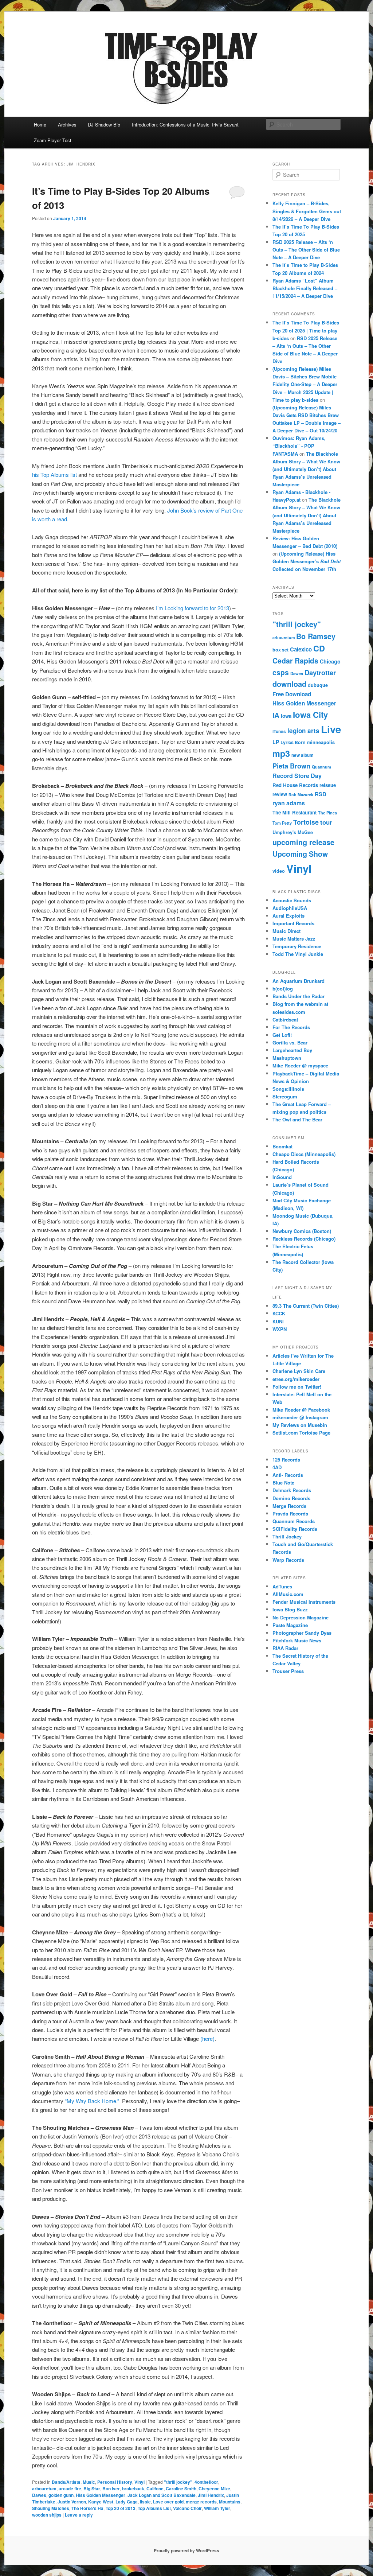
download (289, 684)
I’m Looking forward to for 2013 (193, 608)
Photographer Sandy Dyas (302, 1633)
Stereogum (285, 1096)
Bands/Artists (66, 2482)
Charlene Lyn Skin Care (299, 1371)
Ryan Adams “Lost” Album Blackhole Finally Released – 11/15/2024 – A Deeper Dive (305, 288)
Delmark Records (292, 1490)
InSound (282, 1177)
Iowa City (310, 715)
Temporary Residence (297, 946)
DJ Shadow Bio (104, 124)
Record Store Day (297, 776)
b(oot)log (283, 989)
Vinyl (140, 2482)
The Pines (327, 813)
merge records (201, 2502)
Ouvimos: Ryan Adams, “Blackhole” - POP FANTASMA (299, 446)
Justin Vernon (72, 2502)
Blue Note (283, 1482)
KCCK (279, 1313)
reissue (328, 785)
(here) (207, 2038)
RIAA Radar (285, 1648)
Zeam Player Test (53, 140)
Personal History (115, 2482)
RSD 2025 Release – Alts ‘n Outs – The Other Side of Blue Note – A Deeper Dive (306, 250)
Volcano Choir (187, 2508)
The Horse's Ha (87, 2508)
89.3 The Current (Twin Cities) (306, 1306)
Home (40, 124)
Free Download (292, 694)
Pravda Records (290, 1513)
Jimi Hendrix (211, 2495)
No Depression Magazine (301, 1617)
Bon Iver (111, 2489)
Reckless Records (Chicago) (304, 1239)
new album (303, 755)
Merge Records (289, 1506)
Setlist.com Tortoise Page (301, 1433)
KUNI (278, 1321)
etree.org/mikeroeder (296, 1379)
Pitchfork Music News (297, 1640)
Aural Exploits (288, 916)
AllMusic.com (288, 1594)
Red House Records (295, 785)
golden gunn (61, 2495)
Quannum (321, 767)
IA (276, 715)
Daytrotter (320, 672)
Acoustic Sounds (292, 900)
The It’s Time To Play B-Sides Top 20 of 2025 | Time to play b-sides (306, 330)
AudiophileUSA (290, 908)
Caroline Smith (181, 2489)
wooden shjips (47, 2515)
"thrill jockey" (178, 2482)
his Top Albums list (54, 474)
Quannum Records (294, 1521)
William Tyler (217, 2508)
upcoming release (303, 842)
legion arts (303, 731)
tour (326, 822)
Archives (67, 124)
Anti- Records (288, 1475)
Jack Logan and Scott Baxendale (162, 2495)
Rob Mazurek (301, 795)
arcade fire (70, 2489)
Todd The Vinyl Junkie (298, 954)
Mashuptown (287, 1058)
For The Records (291, 1027)
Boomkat (282, 1146)
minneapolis (321, 742)
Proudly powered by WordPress (186, 2550)
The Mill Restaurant (295, 812)
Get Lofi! (282, 1035)
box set (280, 650)
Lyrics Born (293, 742)
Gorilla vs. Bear (290, 1042)
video (279, 871)
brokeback (133, 2489)
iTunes (279, 731)
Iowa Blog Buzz (290, 1609)
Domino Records (291, 1498)
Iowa (286, 716)
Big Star (92, 2489)
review (280, 794)
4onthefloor (206, 2482)
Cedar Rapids (295, 661)
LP (276, 742)
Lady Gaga (127, 2502)
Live (331, 729)
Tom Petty (282, 823)
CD (319, 648)
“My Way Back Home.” (92, 2101)
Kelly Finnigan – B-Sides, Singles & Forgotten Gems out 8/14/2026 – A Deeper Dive (307, 211)
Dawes (39, 2495)
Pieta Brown (291, 766)
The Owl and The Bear (297, 1119)
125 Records (286, 1460)
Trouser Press (288, 1671)
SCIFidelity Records (295, 1529)
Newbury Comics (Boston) (302, 1231)
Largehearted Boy (292, 1050)
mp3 (281, 753)
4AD (277, 1467)
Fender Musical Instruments (304, 1602)
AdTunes (282, 1586)
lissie (145, 2502)
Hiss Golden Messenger (101, 2495)
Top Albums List (154, 2508)
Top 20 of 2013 (121, 2508)
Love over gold (168, 2502)
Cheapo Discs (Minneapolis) (304, 1154)
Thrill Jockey (287, 1536)
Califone (155, 2489)
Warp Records (288, 1560)
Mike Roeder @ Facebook (301, 1410)
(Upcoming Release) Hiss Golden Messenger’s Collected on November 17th (307, 561)
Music (89, 2482)
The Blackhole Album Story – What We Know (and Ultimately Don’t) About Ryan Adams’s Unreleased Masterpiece (306, 469)
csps (281, 672)
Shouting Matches (51, 2508)
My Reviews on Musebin (300, 1425)
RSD (321, 794)
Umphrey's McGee (293, 832)
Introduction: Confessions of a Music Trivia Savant (185, 124)
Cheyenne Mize (214, 2489)
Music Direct (286, 931)
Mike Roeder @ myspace (300, 1065)
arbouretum (44, 2489)
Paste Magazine (290, 1625)
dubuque (318, 685)
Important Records (293, 923)
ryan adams (289, 803)
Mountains (230, 2502)
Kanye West (101, 2502)
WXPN (280, 1329)
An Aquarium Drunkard (299, 981)
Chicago (330, 661)
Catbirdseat (285, 1019)
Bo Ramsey (316, 636)
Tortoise (306, 822)
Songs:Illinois (288, 1089)
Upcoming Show (300, 854)
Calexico (301, 649)
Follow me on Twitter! (297, 1387)
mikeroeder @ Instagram (300, 1417)
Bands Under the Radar (299, 996)
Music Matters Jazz (294, 939)
